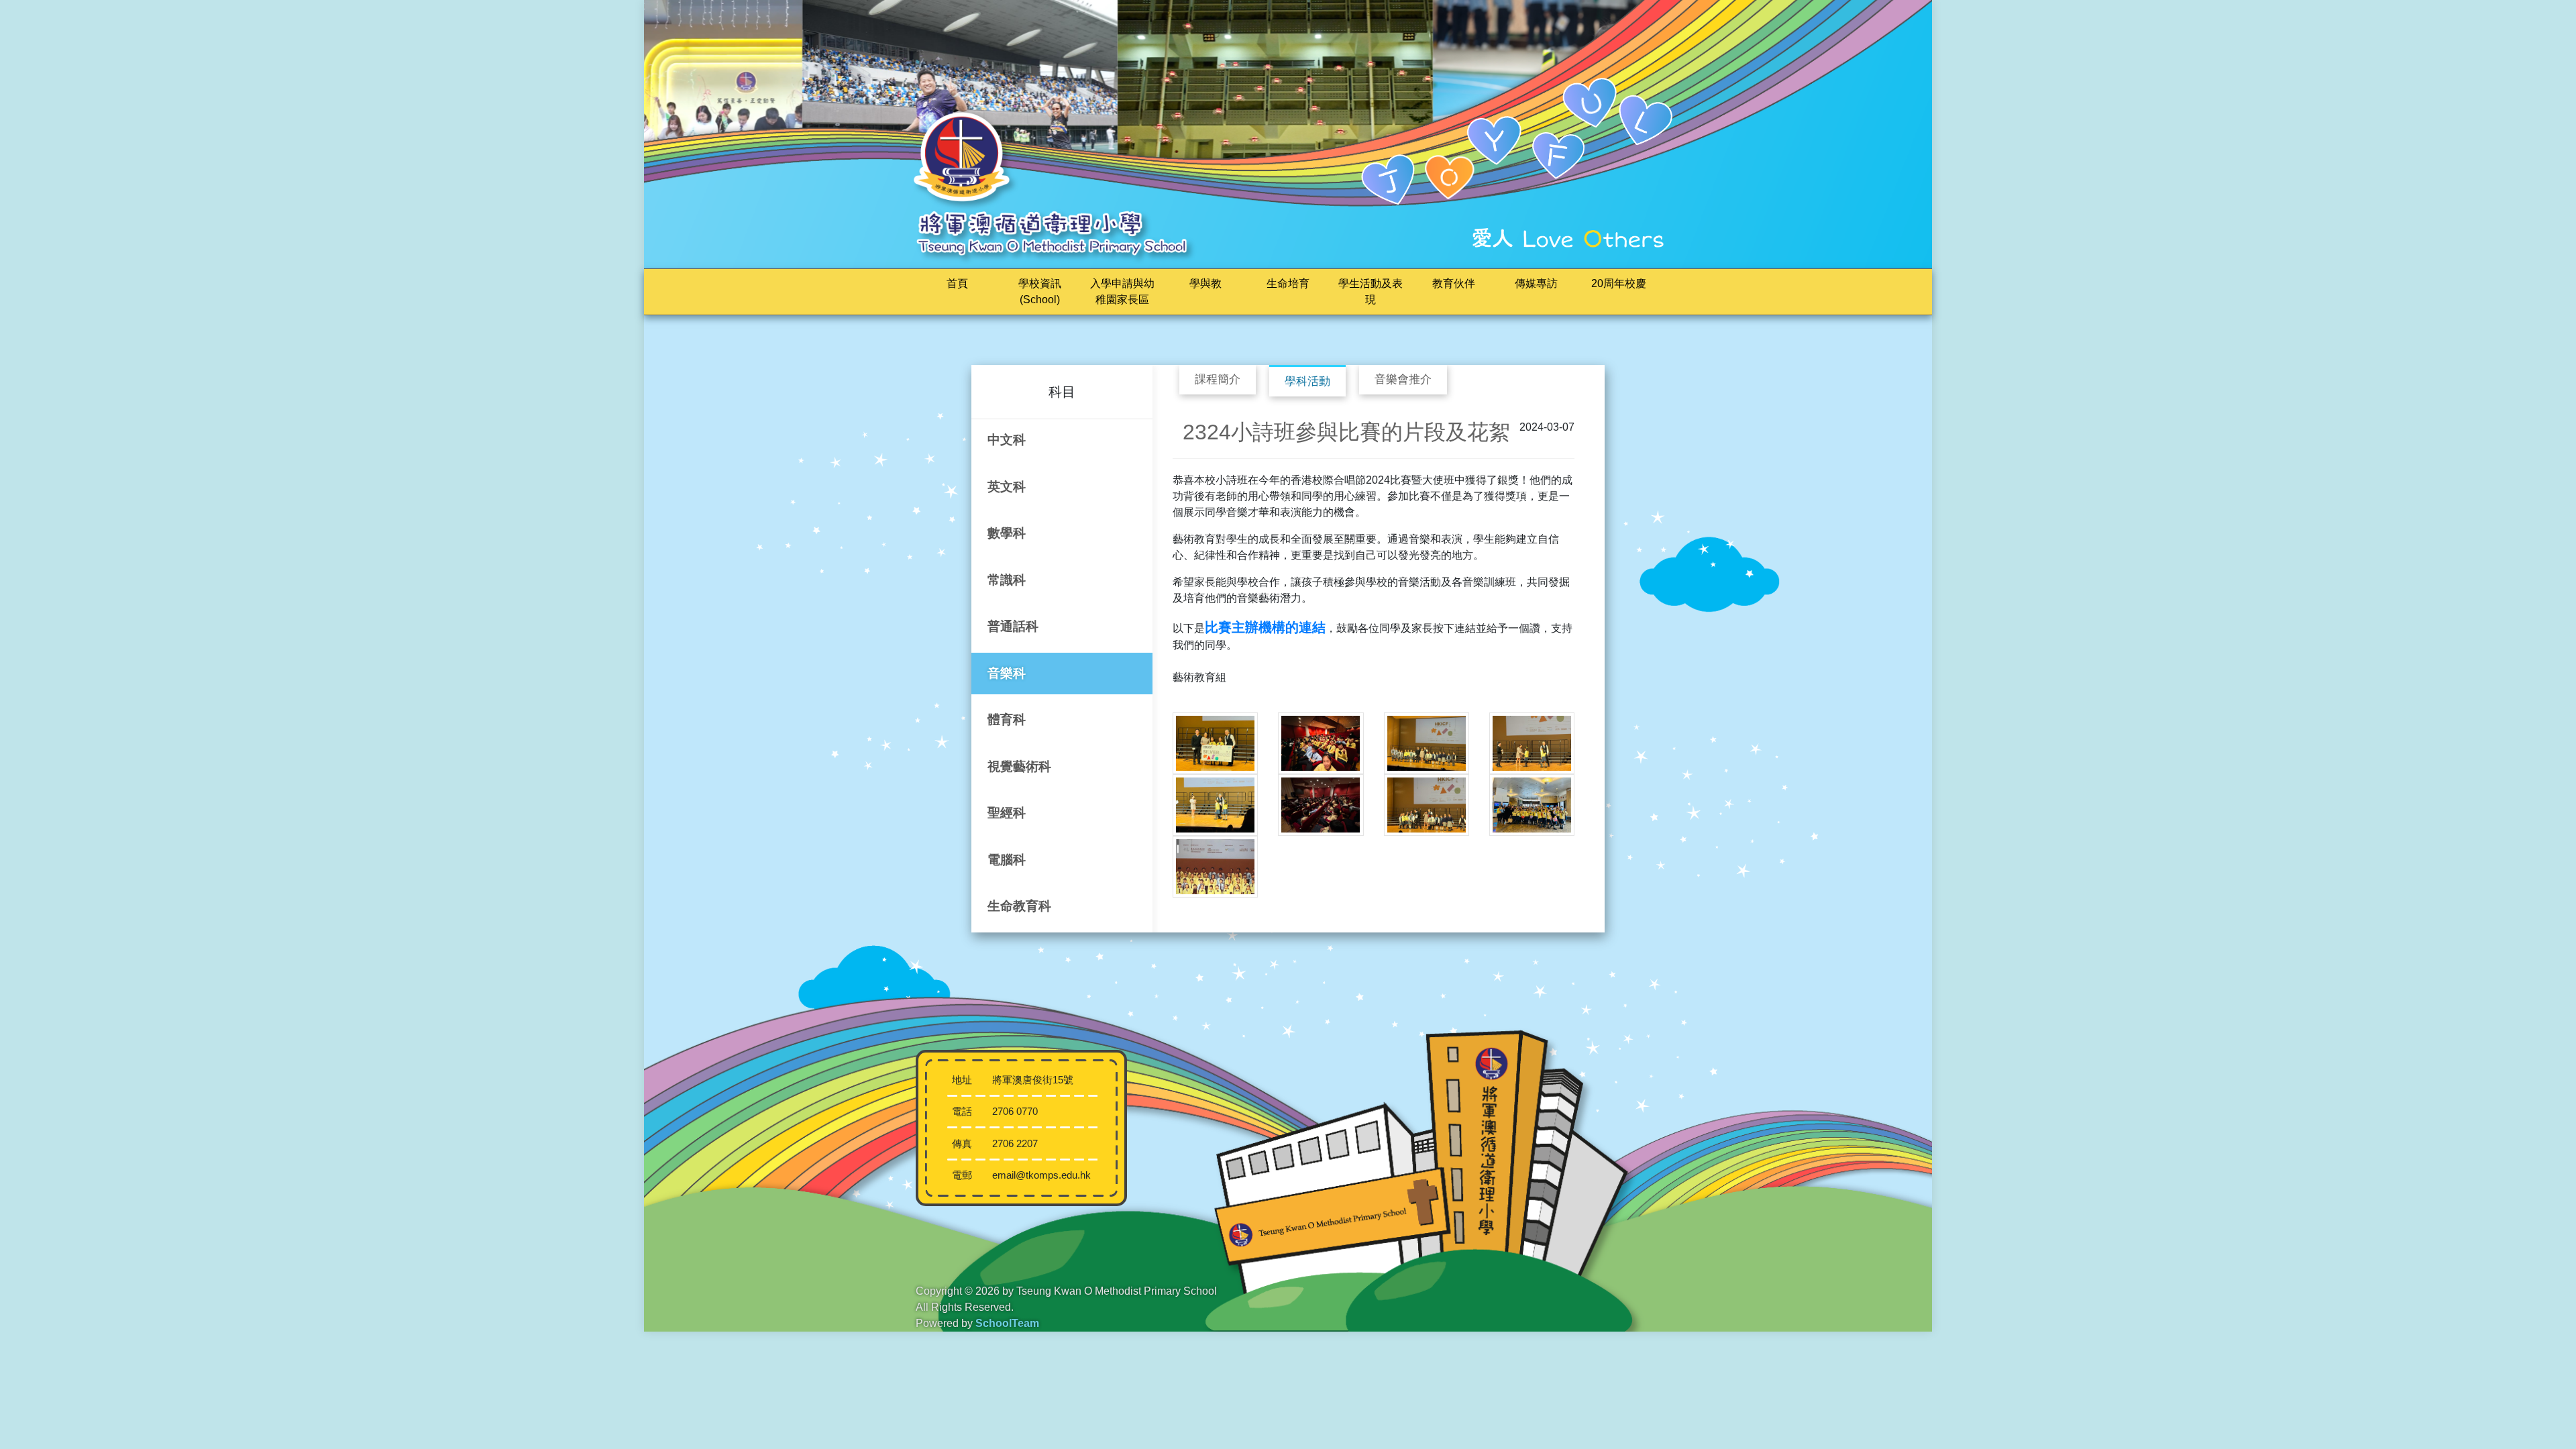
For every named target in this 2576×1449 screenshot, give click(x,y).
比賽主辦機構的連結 (1265, 627)
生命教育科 (1019, 906)
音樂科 (1007, 673)
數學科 (1007, 533)
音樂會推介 (1403, 379)
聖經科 (1007, 813)
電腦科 (1007, 860)
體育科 (1007, 719)
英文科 (1007, 487)
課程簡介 (1218, 379)
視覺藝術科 (1019, 766)
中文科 (1007, 440)
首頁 (957, 283)
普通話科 (1013, 626)
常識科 (1007, 580)
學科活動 (1307, 381)
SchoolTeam (1007, 1323)
